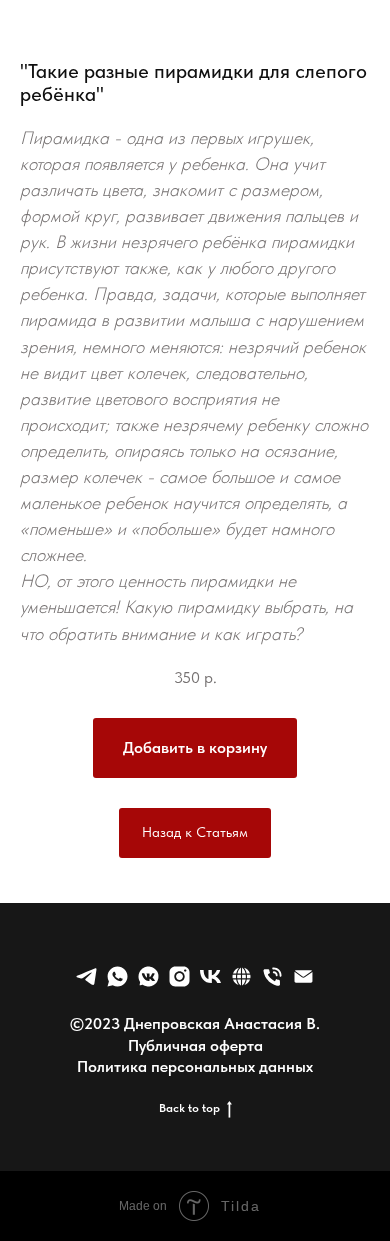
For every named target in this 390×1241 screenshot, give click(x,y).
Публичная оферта (195, 1045)
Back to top (189, 1108)
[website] (241, 976)
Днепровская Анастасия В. (222, 1023)
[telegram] (86, 976)
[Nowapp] (179, 976)
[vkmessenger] (148, 976)
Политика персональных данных (195, 1066)
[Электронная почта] (303, 976)
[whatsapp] (117, 976)
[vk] (210, 976)
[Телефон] (272, 976)
